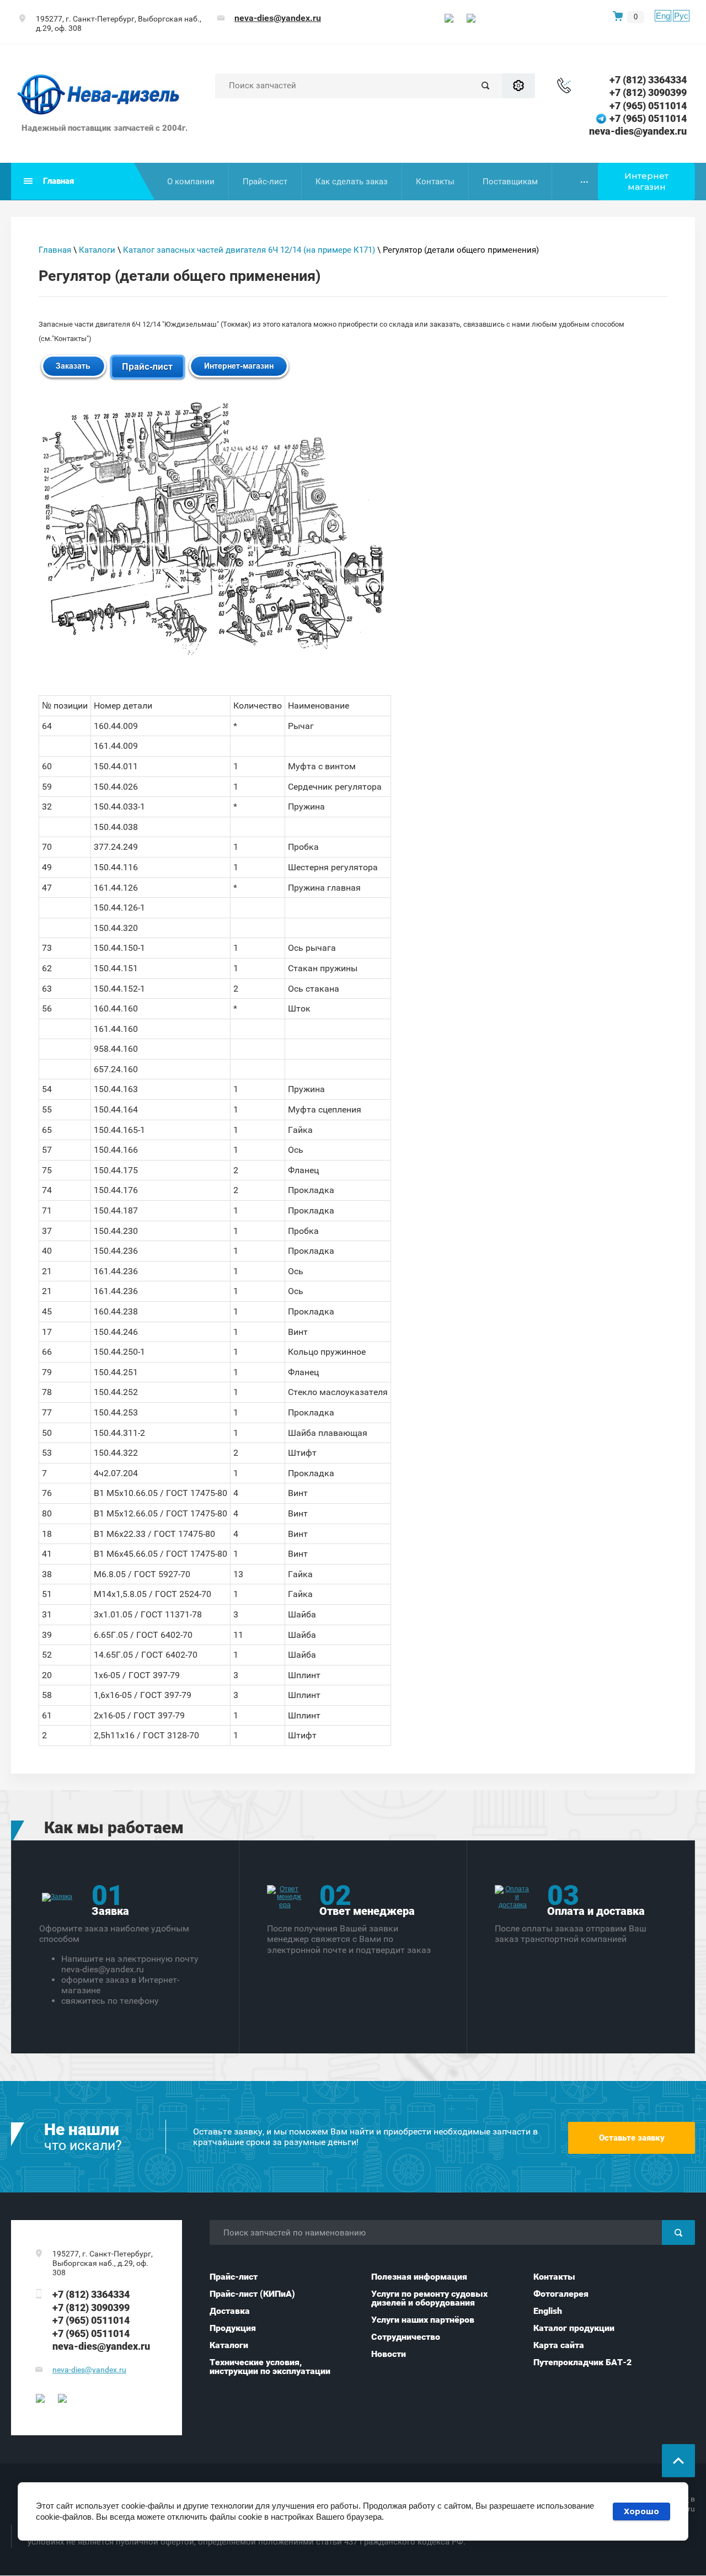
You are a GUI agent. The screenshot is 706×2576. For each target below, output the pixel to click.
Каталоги (97, 250)
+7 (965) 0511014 (648, 106)
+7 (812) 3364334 (648, 80)
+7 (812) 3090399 (648, 92)
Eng (663, 16)
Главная (55, 250)
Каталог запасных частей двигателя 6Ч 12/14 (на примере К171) (249, 250)
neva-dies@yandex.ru (278, 18)
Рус (681, 16)
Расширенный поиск (518, 86)
